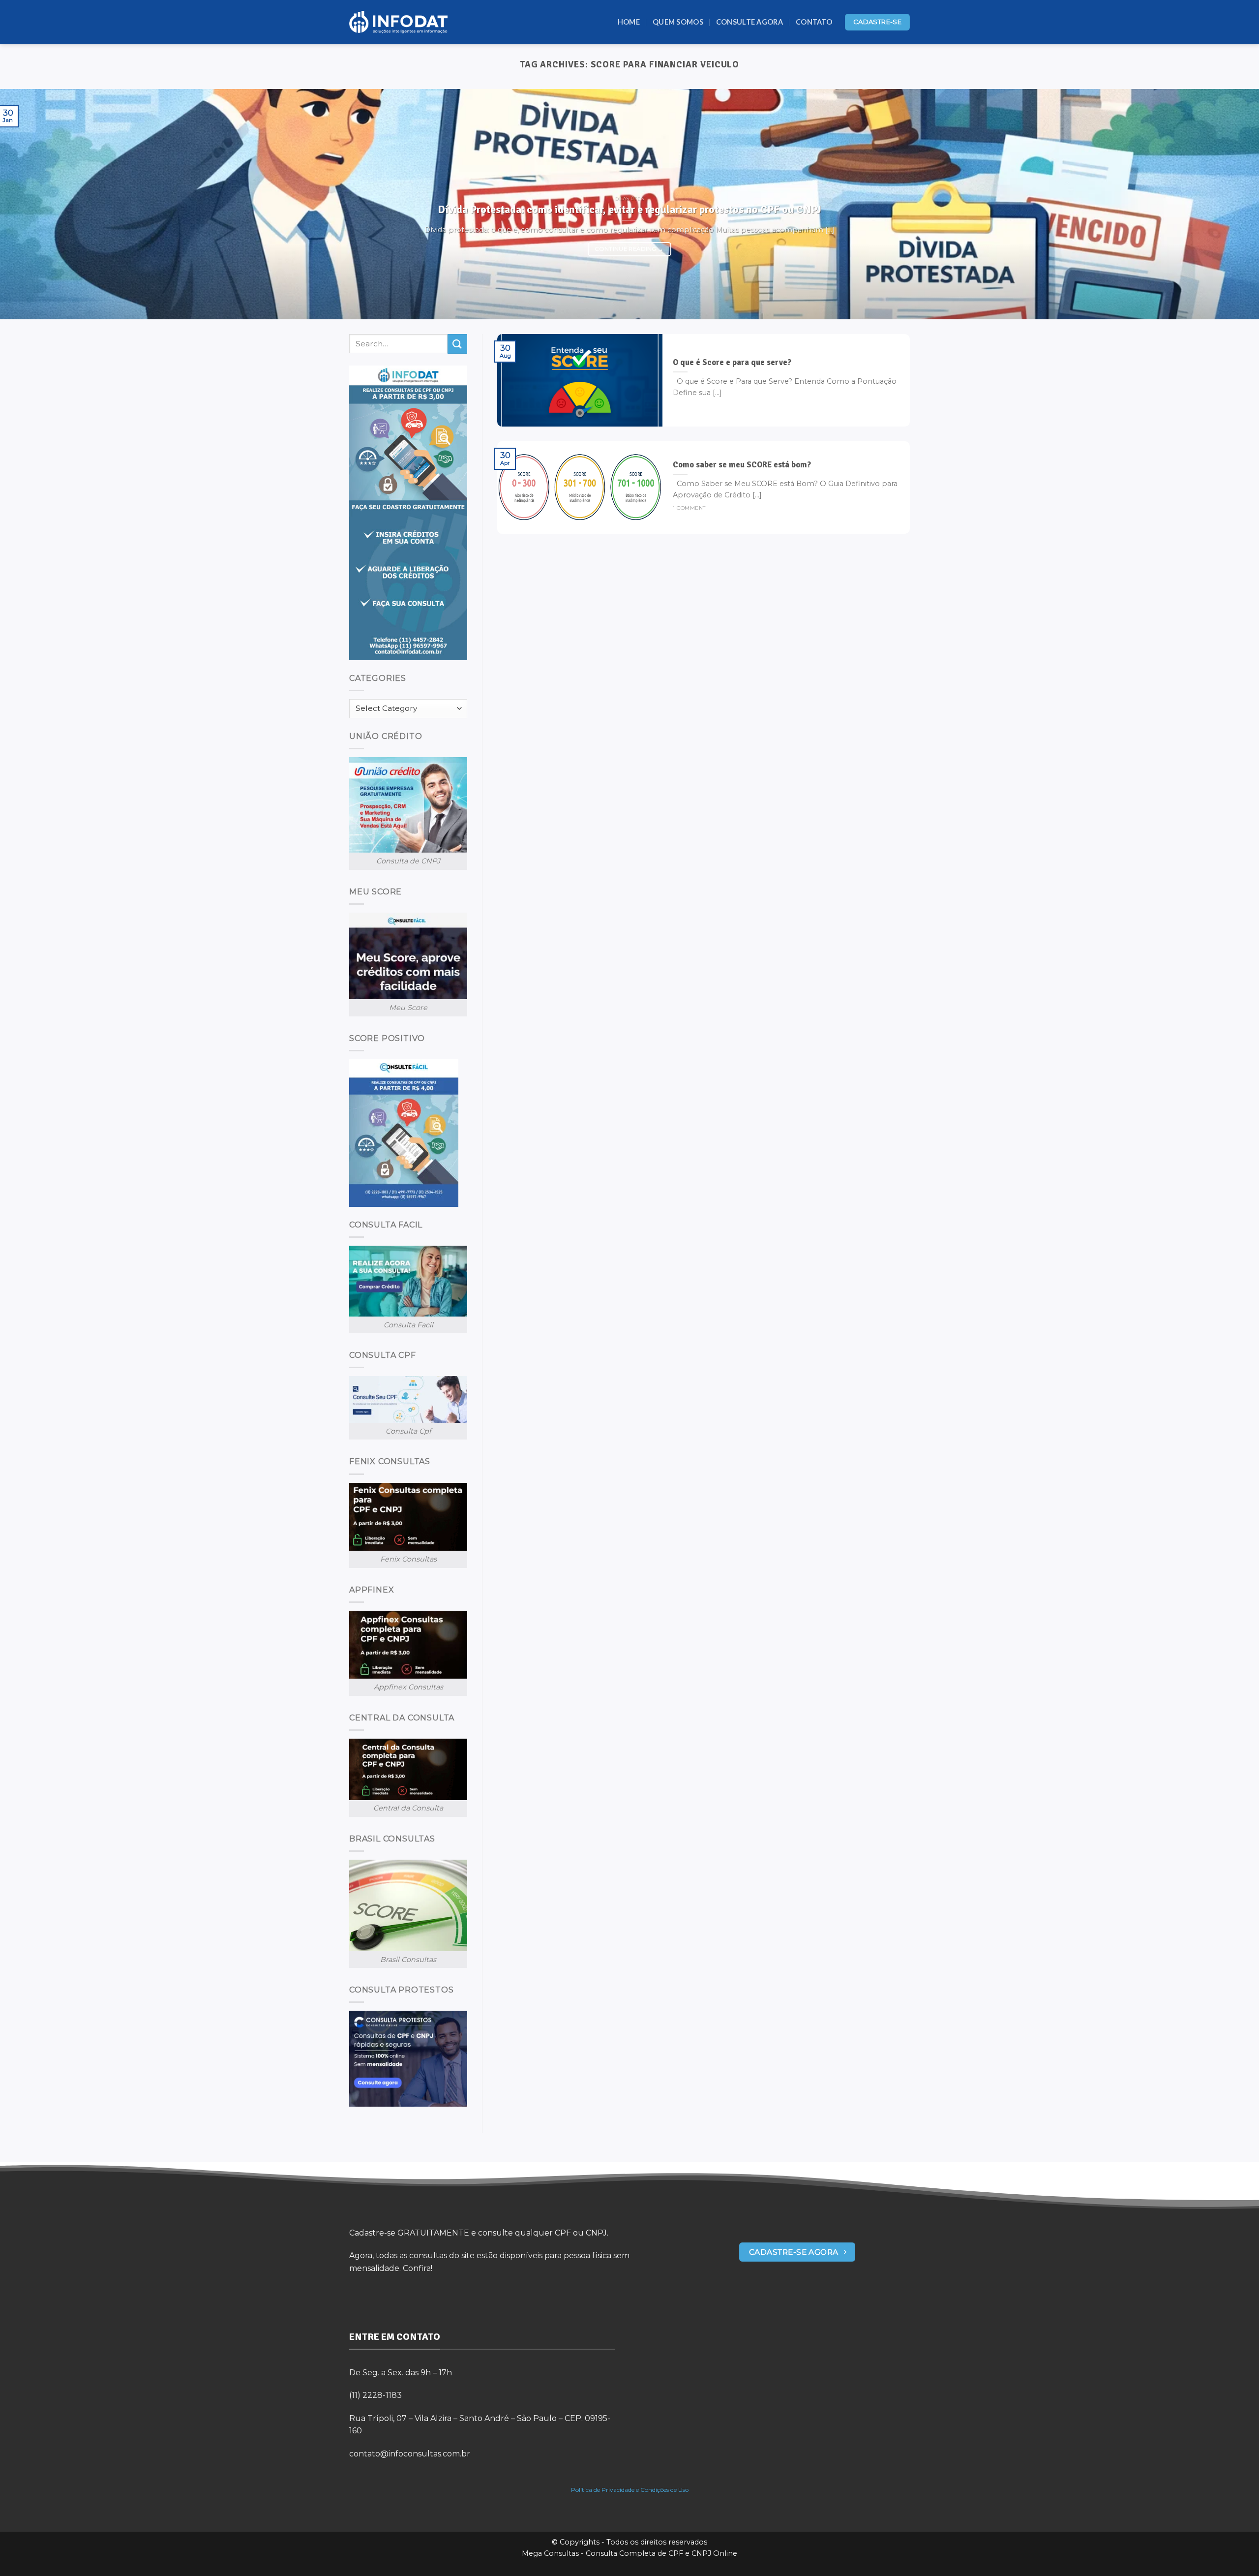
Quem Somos (678, 22)
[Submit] (457, 344)
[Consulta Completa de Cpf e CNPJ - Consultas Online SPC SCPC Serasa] (398, 22)
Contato (814, 22)
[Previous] (37, 204)
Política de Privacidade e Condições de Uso (630, 2490)
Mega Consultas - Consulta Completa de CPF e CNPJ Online (629, 2553)
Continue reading (629, 249)
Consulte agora (749, 22)
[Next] (1222, 204)
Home (629, 22)
